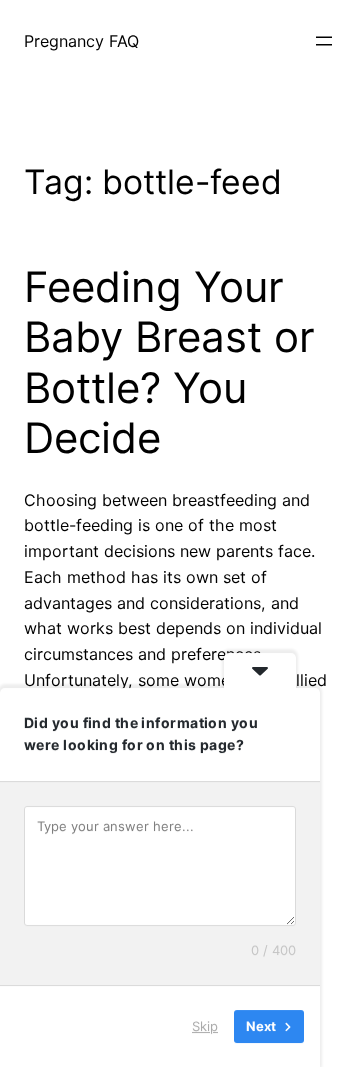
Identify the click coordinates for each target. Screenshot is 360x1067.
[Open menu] (324, 41)
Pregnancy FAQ (81, 41)
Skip (205, 1026)
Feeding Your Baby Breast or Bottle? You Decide (169, 362)
